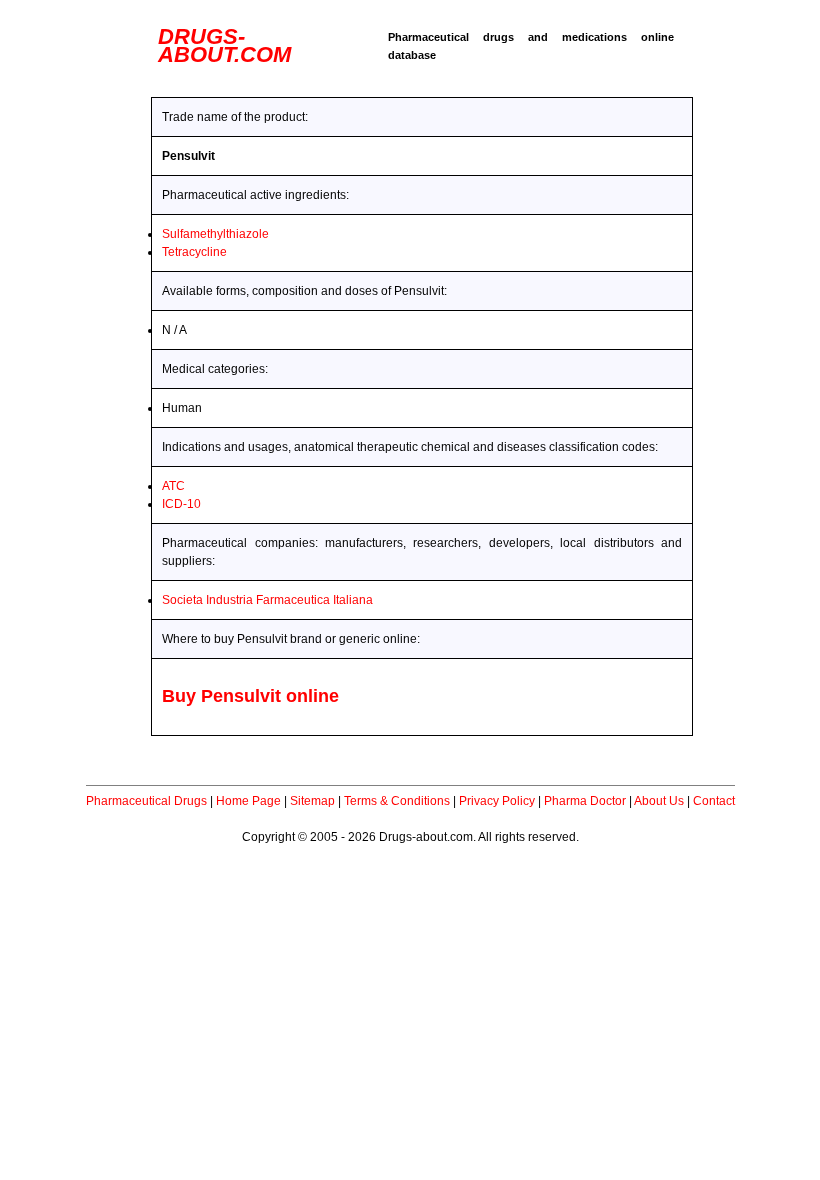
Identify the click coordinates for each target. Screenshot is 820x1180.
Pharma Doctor (585, 801)
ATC (173, 486)
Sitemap (312, 801)
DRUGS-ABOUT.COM (224, 45)
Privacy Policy (497, 801)
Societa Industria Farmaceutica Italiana (267, 600)
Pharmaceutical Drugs (146, 801)
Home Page (248, 801)
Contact (714, 801)
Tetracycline (194, 252)
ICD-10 (181, 504)
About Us (659, 801)
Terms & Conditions (397, 801)
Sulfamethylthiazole (215, 234)
